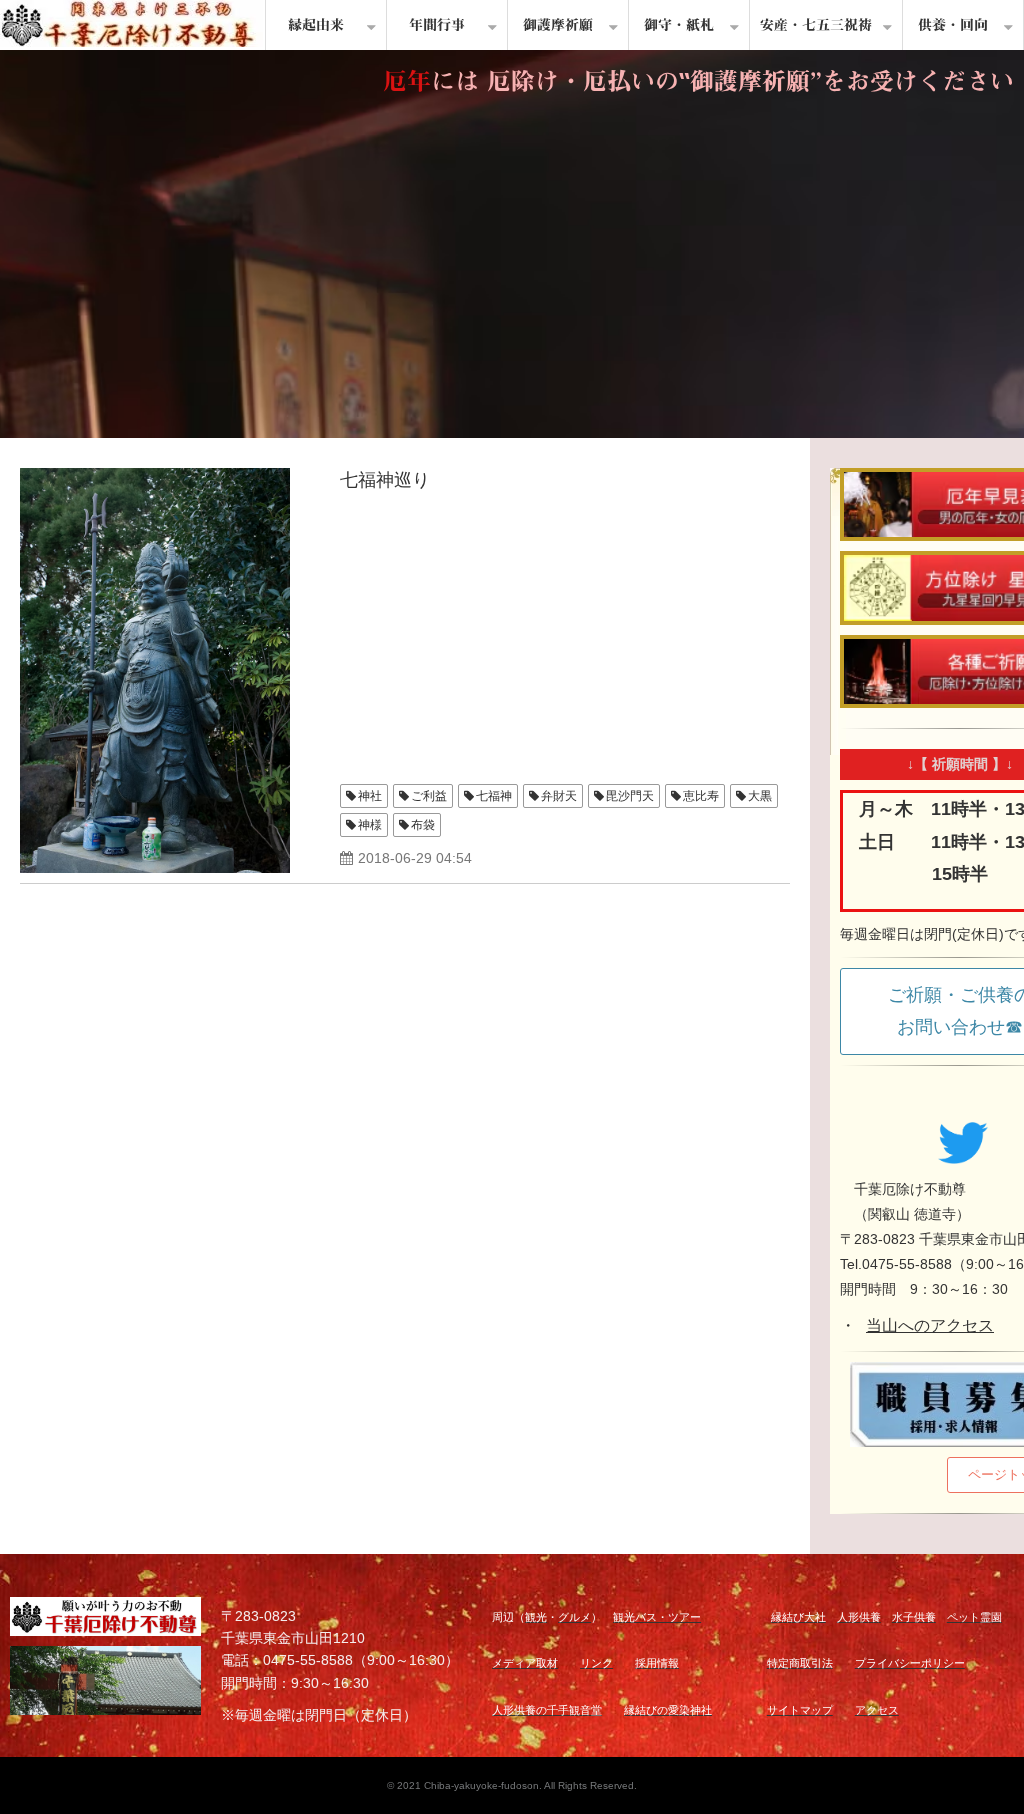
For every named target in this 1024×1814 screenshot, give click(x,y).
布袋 (423, 825)
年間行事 (437, 25)
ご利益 (429, 796)
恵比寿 (701, 796)
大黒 (760, 796)
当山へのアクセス (930, 1325)
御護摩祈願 (558, 25)
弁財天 (559, 796)
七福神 (494, 796)
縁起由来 (316, 25)
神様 (370, 825)
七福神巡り (385, 480)
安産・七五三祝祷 (816, 25)
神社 (370, 796)
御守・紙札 (679, 25)
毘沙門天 (630, 796)
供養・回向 (953, 25)
